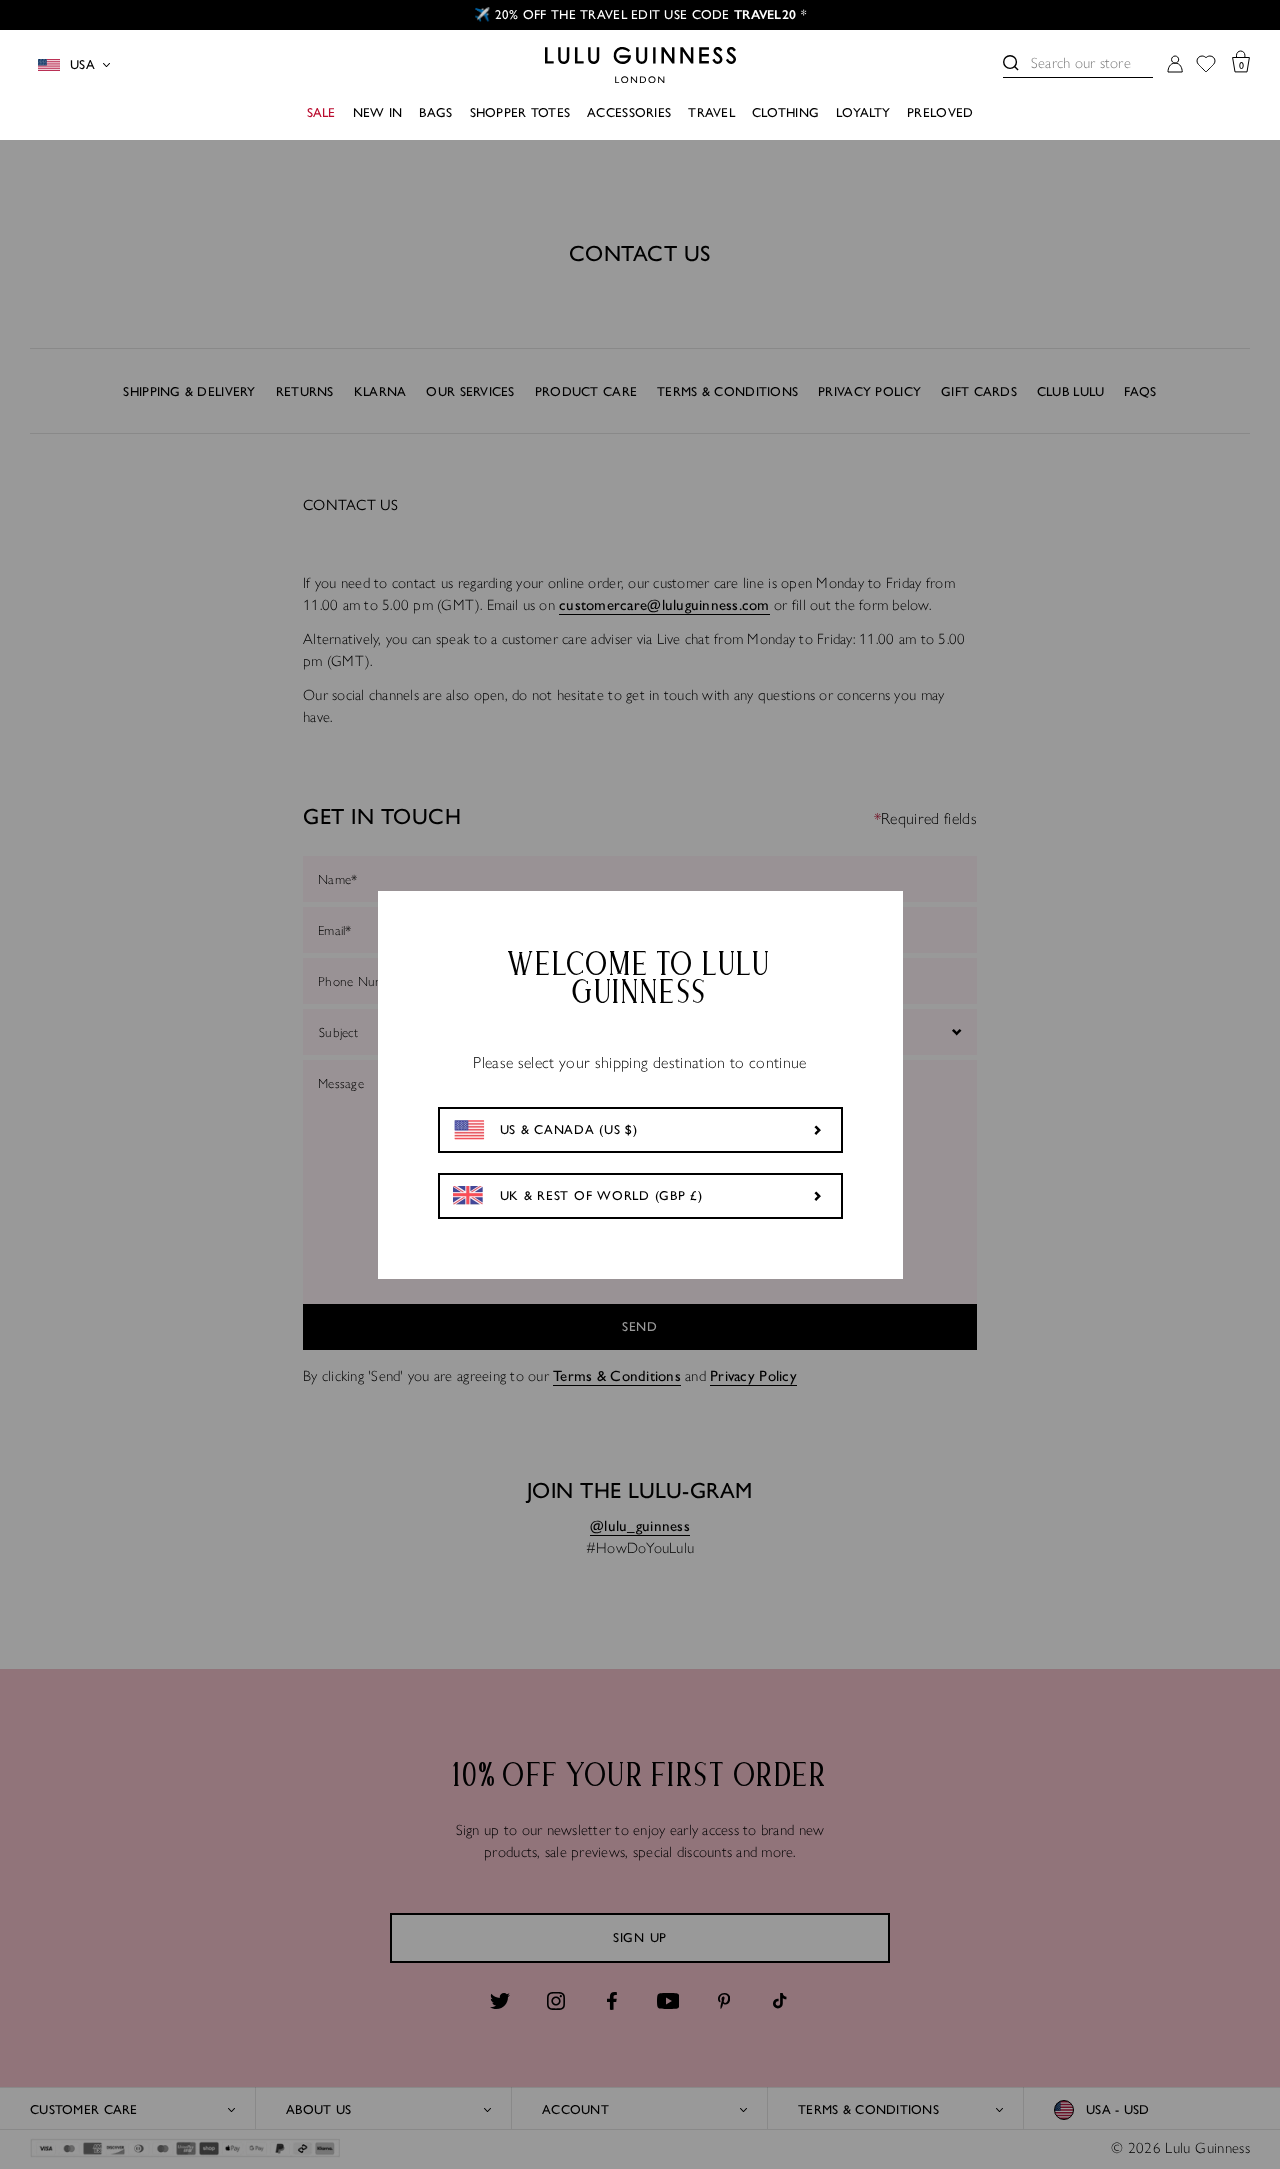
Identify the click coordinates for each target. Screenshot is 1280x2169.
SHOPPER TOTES (520, 112)
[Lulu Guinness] (640, 65)
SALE (321, 112)
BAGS (435, 112)
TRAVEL (711, 112)
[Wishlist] (1206, 65)
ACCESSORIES (629, 112)
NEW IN (378, 112)
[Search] (1011, 63)
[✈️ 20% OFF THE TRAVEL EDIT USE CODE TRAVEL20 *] (640, 15)
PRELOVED (940, 112)
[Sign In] (1175, 65)
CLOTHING (785, 112)
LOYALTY (863, 112)
